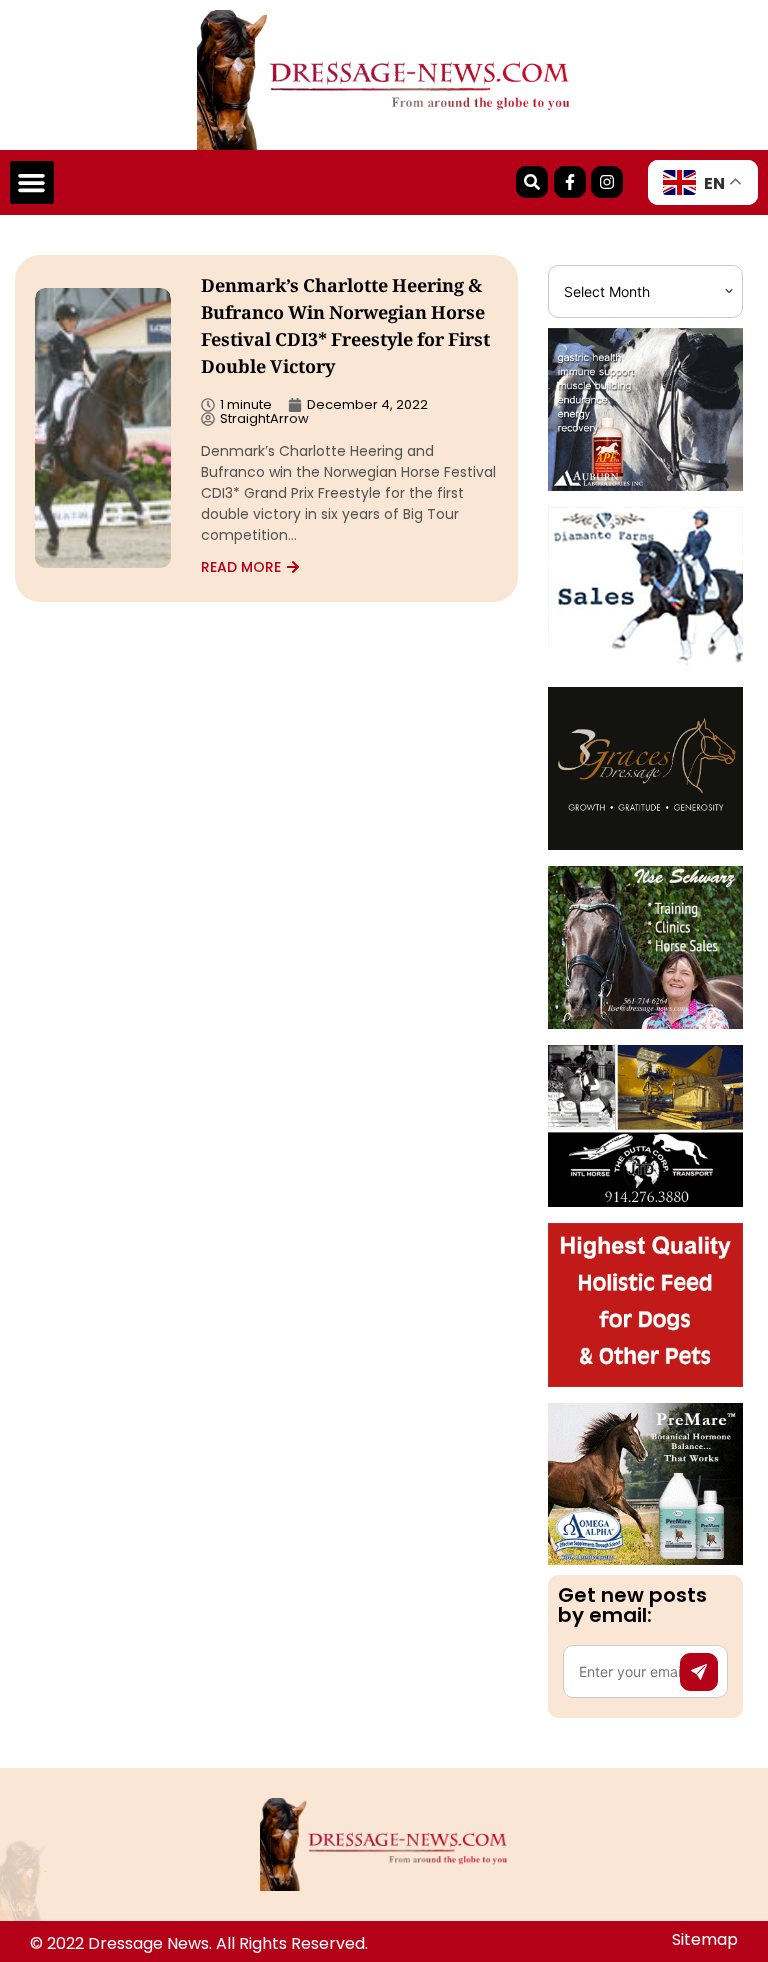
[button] (32, 183)
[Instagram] (607, 182)
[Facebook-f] (570, 182)
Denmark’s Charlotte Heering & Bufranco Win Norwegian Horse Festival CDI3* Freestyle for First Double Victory (345, 328)
